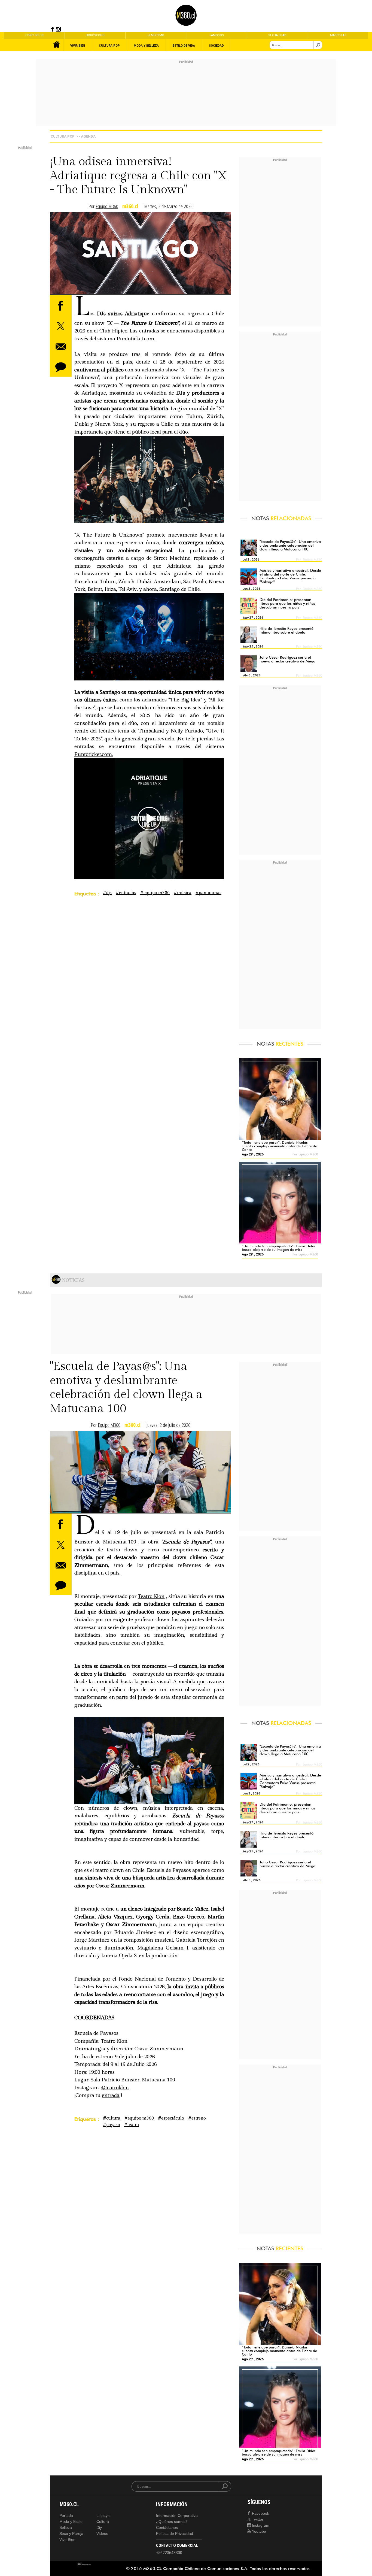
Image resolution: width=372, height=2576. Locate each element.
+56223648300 (169, 2553)
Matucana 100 (120, 1542)
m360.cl (130, 206)
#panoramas (208, 893)
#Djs (107, 893)
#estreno (197, 2118)
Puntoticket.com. (136, 339)
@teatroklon (115, 2088)
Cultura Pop (63, 136)
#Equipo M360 (155, 893)
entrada (111, 2095)
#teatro (132, 2125)
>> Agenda (86, 136)
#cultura (112, 2118)
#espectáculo (171, 2118)
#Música (183, 893)
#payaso (112, 2125)
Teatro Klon (151, 1596)
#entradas (126, 893)
